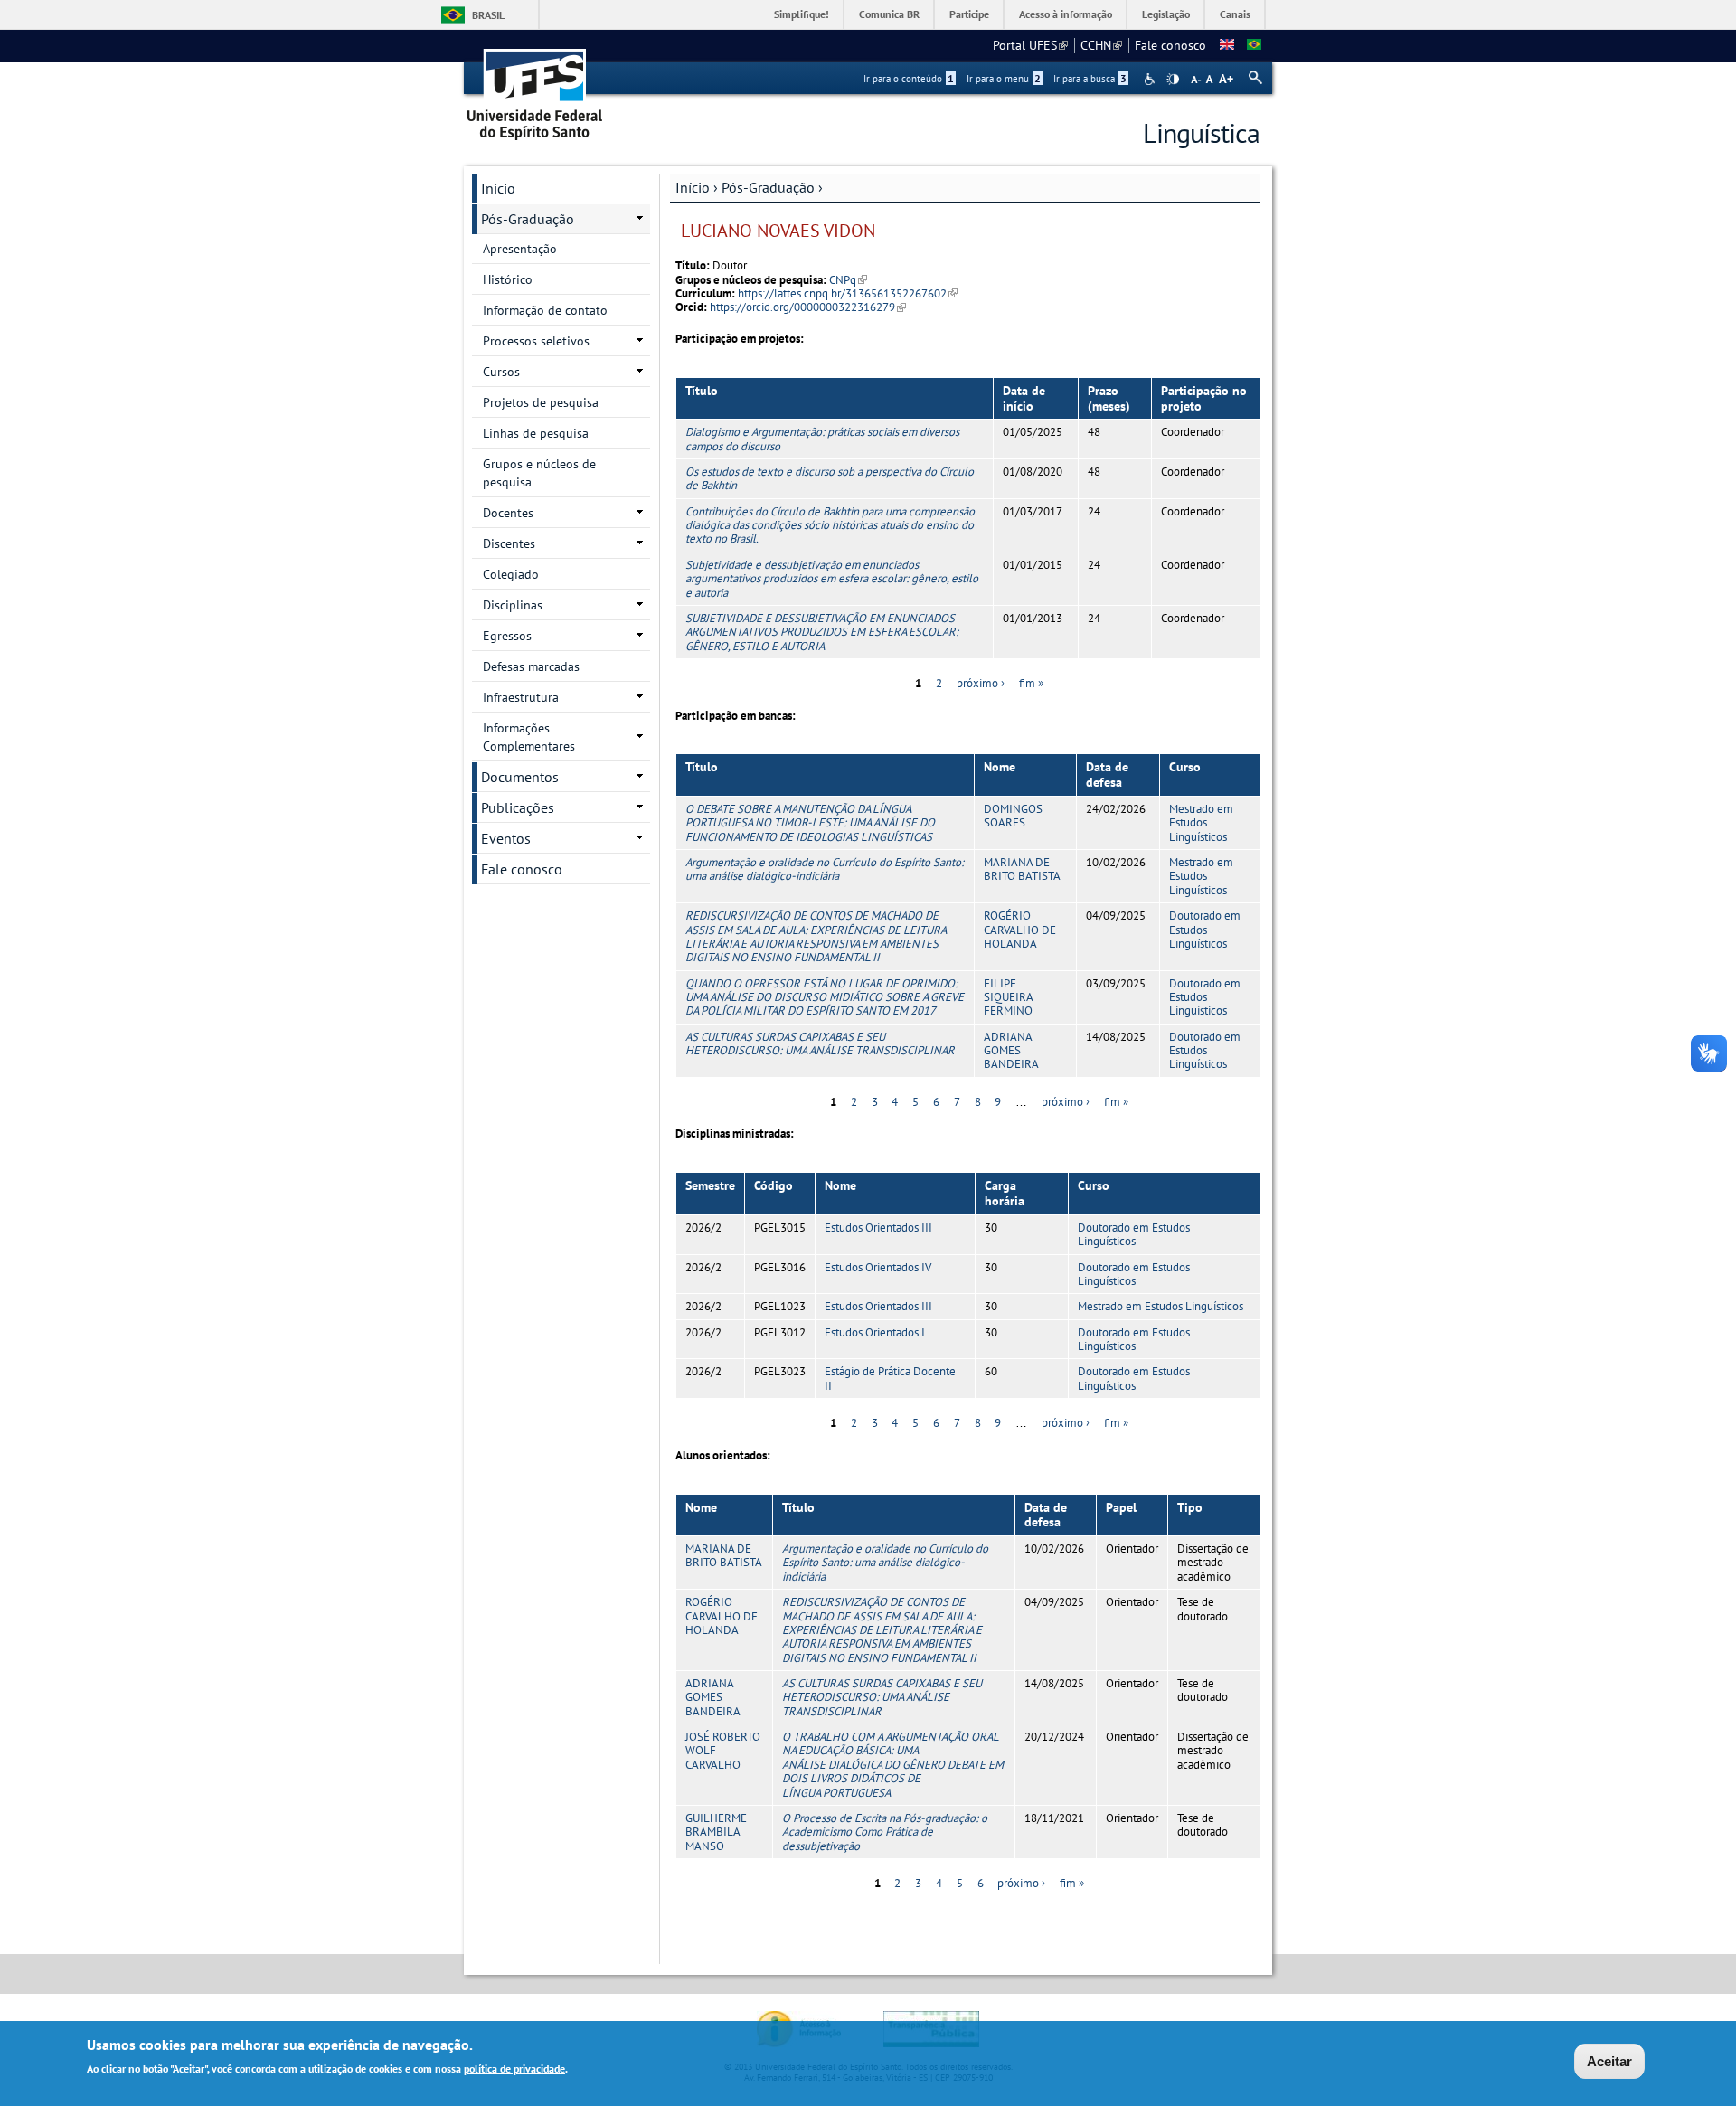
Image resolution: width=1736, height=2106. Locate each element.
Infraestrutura (521, 697)
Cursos (501, 372)
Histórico (508, 279)
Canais (1235, 14)
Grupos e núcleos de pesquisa (539, 473)
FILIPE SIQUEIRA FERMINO (1008, 997)
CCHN (1101, 45)
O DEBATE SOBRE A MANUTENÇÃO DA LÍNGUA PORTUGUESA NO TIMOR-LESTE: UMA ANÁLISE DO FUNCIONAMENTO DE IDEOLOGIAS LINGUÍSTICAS (810, 823)
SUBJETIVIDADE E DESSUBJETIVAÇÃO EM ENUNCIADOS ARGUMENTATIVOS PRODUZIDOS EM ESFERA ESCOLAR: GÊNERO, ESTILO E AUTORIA (822, 632)
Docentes (508, 513)
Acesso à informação (1066, 14)
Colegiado (511, 574)
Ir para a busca (1090, 79)
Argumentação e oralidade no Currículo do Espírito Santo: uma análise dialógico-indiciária (825, 869)
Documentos (520, 777)
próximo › (981, 683)
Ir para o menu (1004, 79)
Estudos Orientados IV (878, 1267)
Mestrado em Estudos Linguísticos (1201, 823)
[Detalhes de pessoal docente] (1227, 45)
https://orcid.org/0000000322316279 (808, 307)
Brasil (488, 15)
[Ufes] (535, 88)
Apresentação (520, 249)
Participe (969, 14)
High (1173, 80)
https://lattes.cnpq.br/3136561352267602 (848, 293)
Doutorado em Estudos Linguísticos (1205, 930)
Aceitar (1609, 2061)
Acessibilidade (1151, 79)
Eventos (506, 838)
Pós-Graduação (768, 187)
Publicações (518, 807)
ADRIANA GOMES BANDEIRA (1011, 1051)
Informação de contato (545, 310)
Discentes (509, 543)
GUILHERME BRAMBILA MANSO (716, 1832)
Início (693, 187)
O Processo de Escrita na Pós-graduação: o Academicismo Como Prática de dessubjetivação (885, 1832)
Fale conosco (1170, 45)
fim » (1031, 683)
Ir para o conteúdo (909, 79)
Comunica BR (889, 14)
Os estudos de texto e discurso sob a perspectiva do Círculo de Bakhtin (830, 478)
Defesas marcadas (531, 666)
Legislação (1166, 14)
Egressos (507, 636)
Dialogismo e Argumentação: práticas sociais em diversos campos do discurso (822, 439)
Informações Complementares (529, 737)
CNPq (848, 280)
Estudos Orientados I (875, 1332)
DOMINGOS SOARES (1013, 816)
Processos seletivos (536, 341)
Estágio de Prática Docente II (890, 1378)
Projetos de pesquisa (541, 402)
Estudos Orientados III (878, 1228)
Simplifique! (802, 14)
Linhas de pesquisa (536, 433)
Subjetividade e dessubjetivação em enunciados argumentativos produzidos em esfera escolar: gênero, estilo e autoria (832, 579)
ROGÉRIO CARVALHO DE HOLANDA (1020, 930)
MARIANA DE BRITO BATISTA (1022, 869)
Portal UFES (1030, 45)
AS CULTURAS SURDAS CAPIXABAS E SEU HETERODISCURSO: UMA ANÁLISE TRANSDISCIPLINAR (820, 1044)
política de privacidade (514, 2068)
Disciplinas (513, 605)
